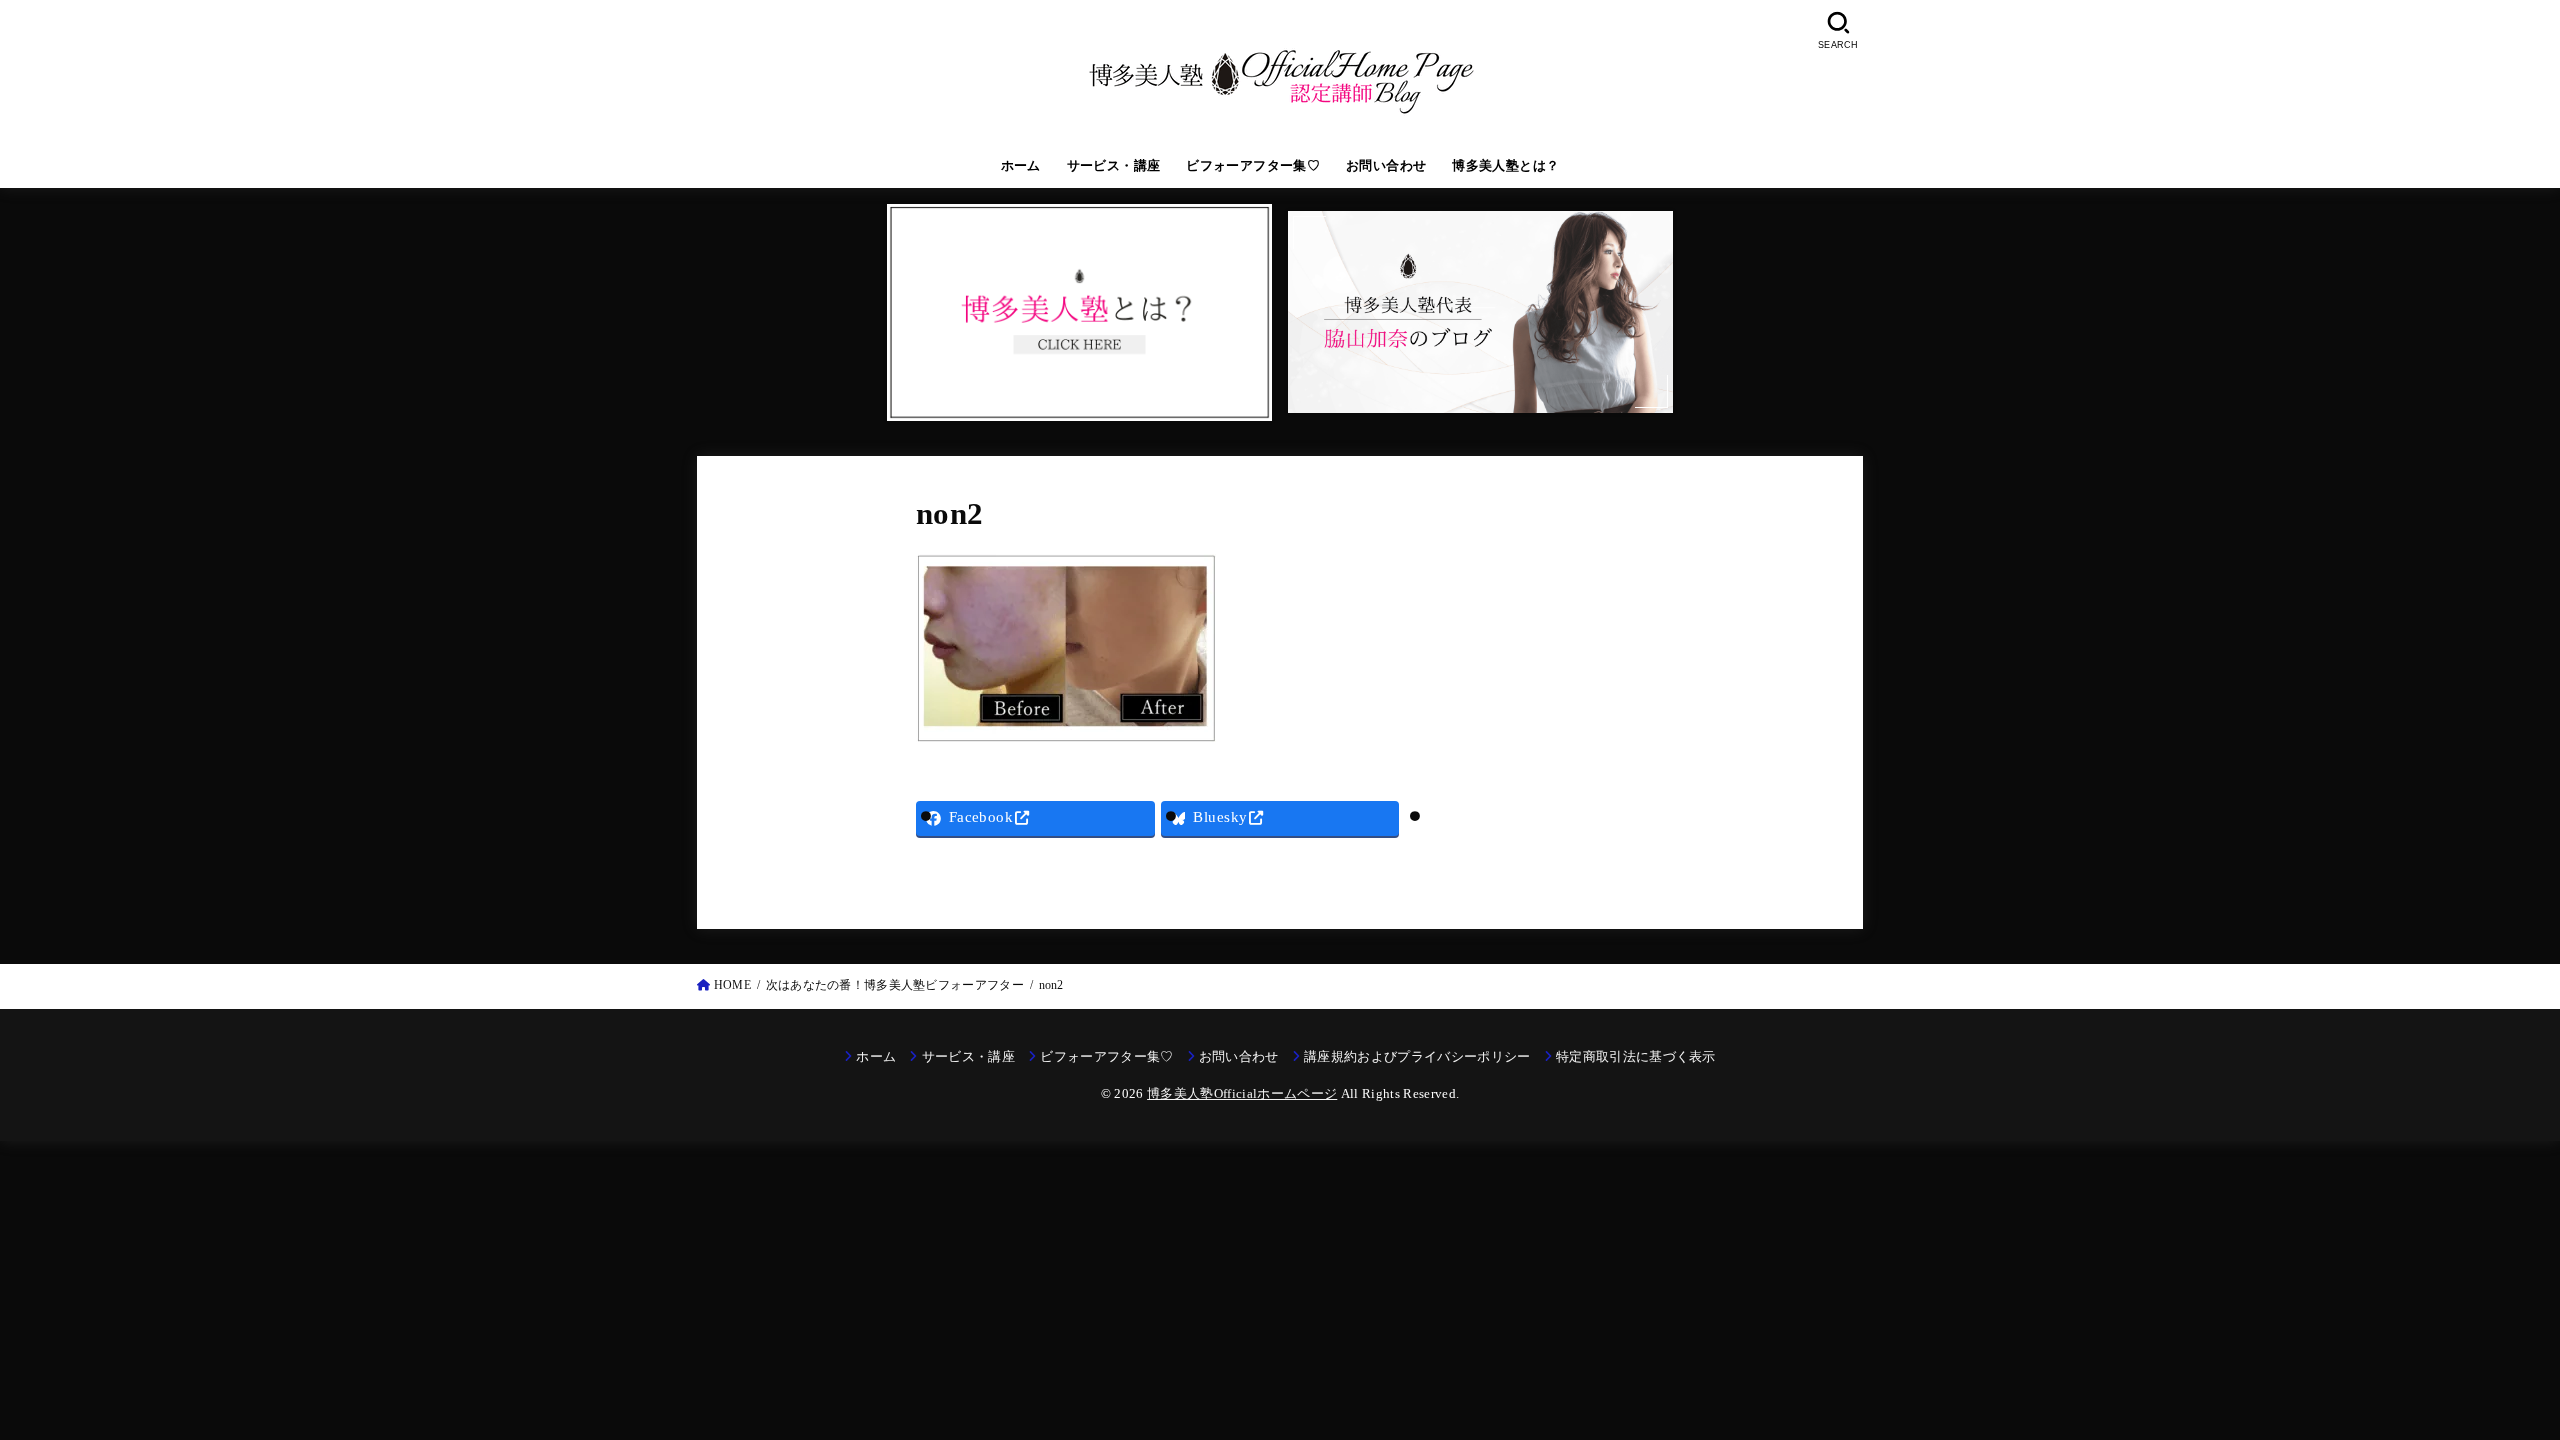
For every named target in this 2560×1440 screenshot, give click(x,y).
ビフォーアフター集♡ (1253, 166)
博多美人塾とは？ (1505, 166)
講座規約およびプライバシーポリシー (1417, 1056)
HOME (732, 985)
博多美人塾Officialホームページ (1242, 1093)
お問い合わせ (1386, 166)
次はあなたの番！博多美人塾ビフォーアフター (895, 985)
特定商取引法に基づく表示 (1636, 1056)
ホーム (1021, 166)
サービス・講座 (1114, 166)
